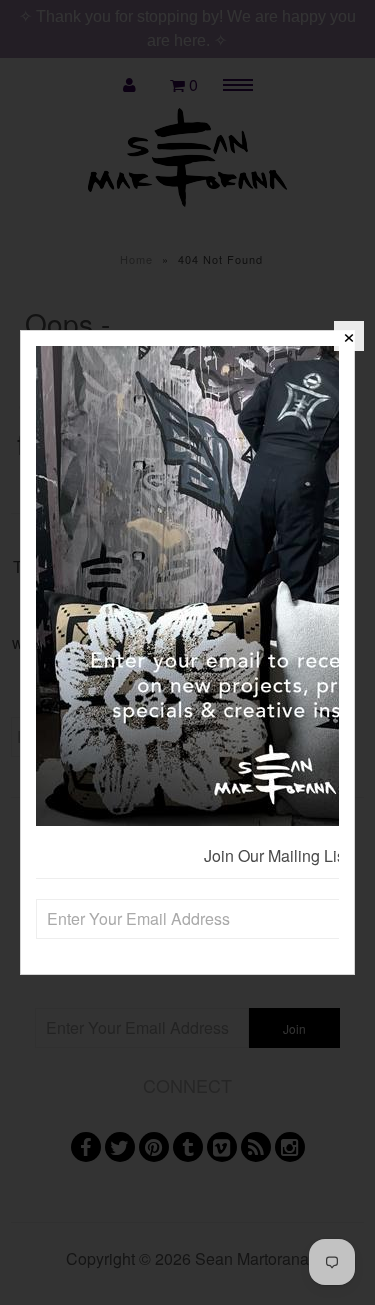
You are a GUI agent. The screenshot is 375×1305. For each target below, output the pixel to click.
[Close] (349, 336)
